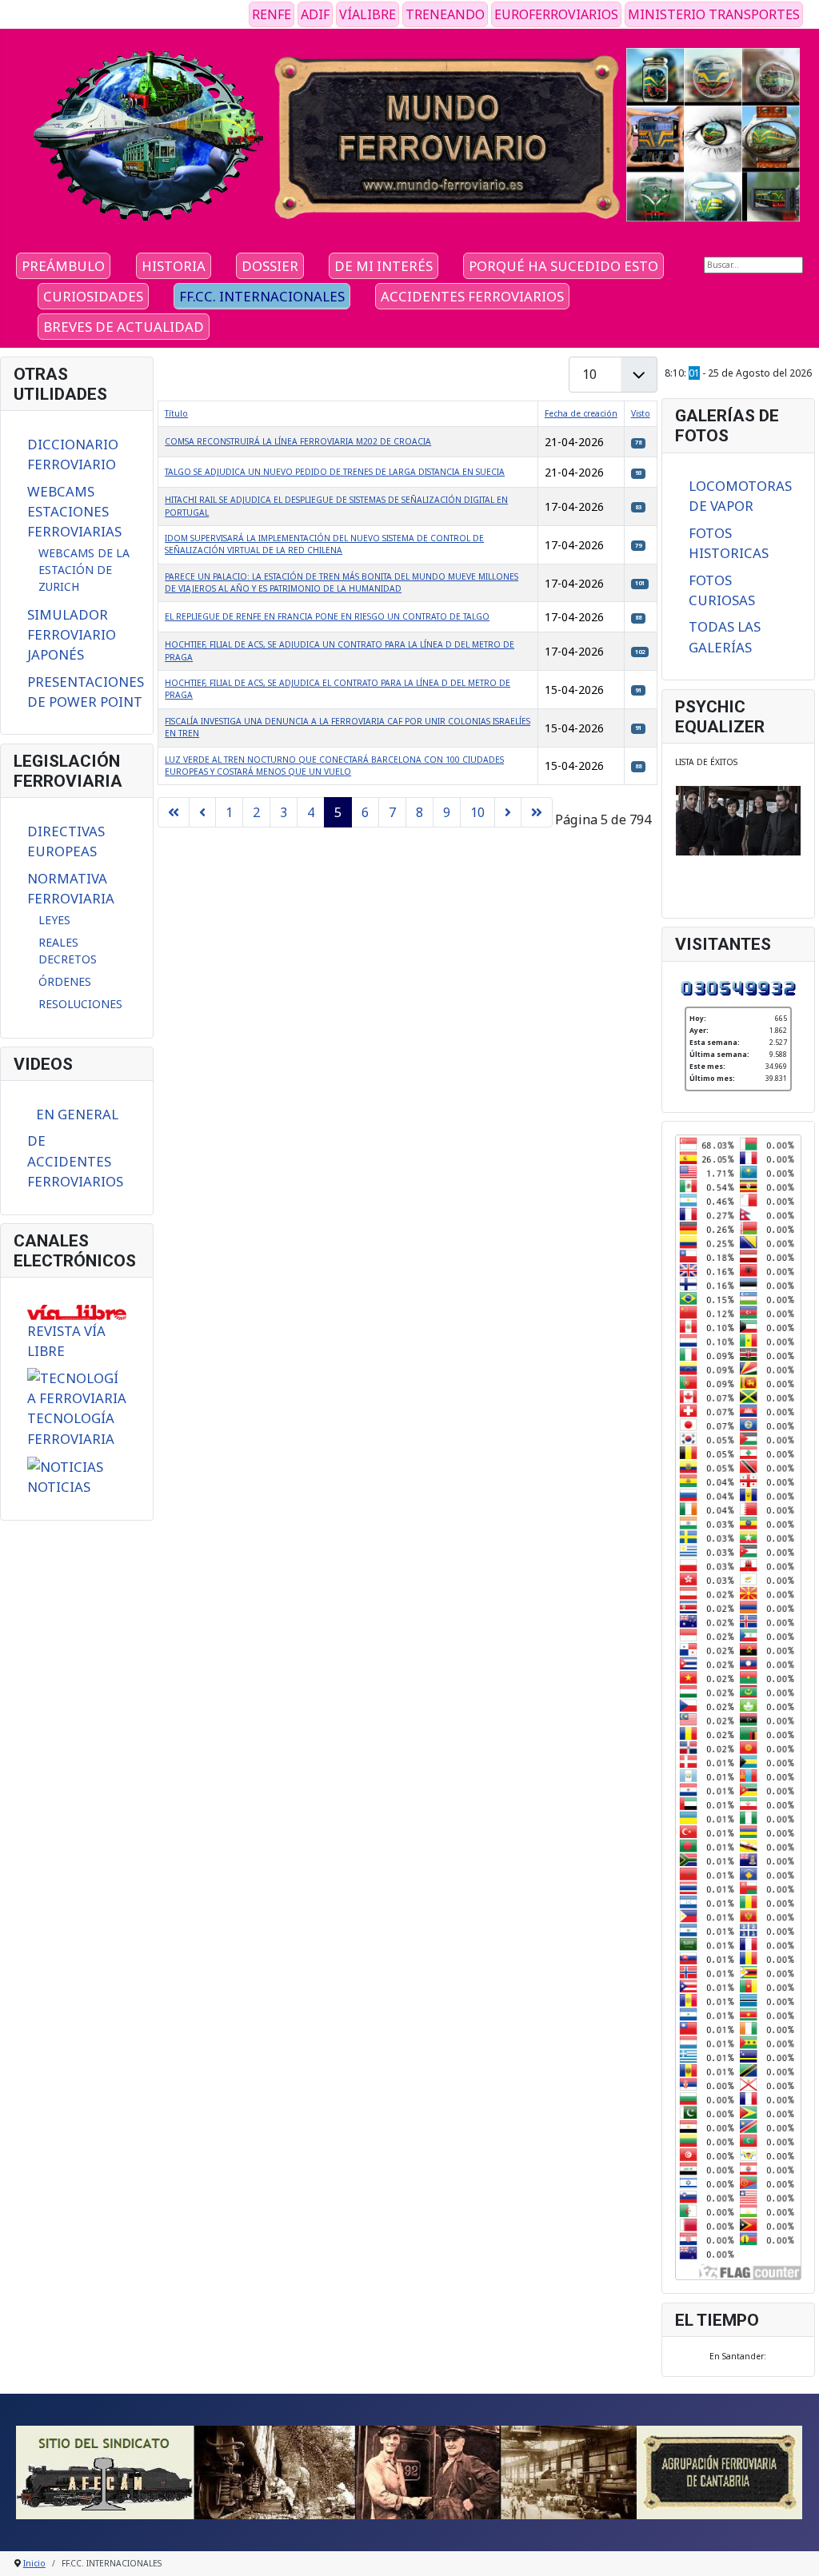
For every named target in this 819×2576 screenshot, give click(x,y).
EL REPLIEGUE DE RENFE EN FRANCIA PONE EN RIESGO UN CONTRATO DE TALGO (327, 616)
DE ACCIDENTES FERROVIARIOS (75, 1160)
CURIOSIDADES (93, 296)
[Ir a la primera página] (174, 812)
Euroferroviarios (556, 14)
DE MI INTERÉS (384, 266)
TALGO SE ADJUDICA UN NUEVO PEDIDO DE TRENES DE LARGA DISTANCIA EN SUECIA (335, 472)
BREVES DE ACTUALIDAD (124, 327)
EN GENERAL (77, 1114)
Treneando (445, 14)
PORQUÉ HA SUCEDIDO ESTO (563, 266)
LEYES (54, 920)
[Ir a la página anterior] (202, 812)
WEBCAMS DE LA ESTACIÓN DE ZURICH (84, 570)
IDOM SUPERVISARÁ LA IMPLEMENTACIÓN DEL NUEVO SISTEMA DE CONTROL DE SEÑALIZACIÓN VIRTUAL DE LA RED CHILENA (324, 544)
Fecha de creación (581, 413)
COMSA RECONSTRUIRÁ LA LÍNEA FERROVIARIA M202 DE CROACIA (298, 441)
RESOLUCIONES (80, 1004)
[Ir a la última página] (537, 812)
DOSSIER (270, 266)
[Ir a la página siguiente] (508, 812)
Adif (315, 14)
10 (477, 812)
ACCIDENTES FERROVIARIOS (472, 296)
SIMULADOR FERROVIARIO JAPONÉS (72, 634)
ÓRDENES (65, 981)
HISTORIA (174, 266)
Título (176, 413)
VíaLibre (368, 14)
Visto (641, 413)
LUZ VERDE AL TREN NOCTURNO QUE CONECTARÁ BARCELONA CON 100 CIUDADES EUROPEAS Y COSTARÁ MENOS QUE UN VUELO (334, 766)
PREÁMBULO (63, 266)
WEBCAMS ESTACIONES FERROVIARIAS (74, 511)
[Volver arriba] (796, 2552)
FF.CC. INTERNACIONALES (262, 296)
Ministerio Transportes (714, 14)
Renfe (272, 14)
